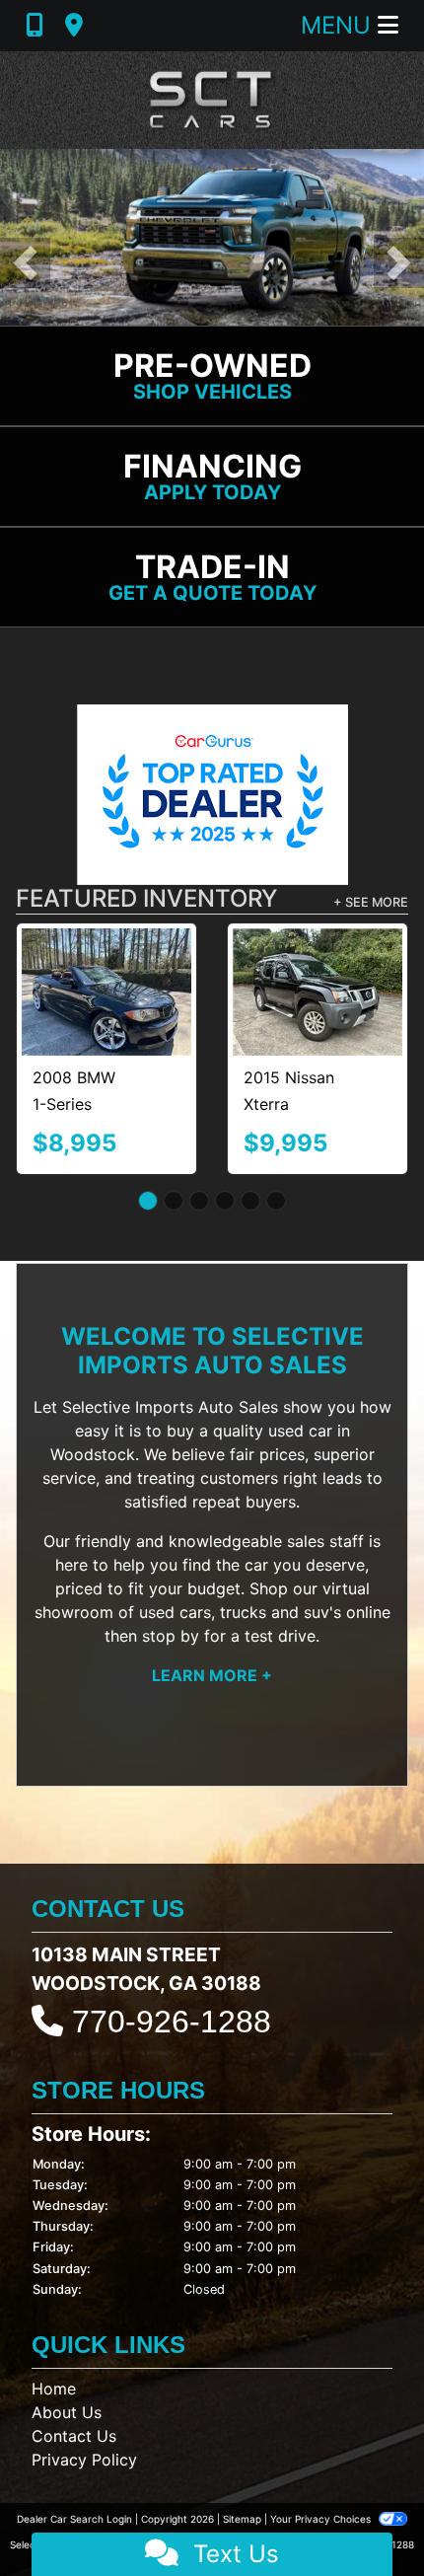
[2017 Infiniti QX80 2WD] (337, 972)
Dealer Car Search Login (74, 2519)
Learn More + (212, 1675)
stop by (171, 1636)
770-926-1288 (172, 2022)
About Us (67, 2412)
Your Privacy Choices (322, 2519)
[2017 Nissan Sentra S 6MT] (126, 970)
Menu (339, 25)
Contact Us (74, 2436)
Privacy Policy (84, 2460)
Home (54, 2389)
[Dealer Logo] (212, 100)
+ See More (371, 902)
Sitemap (242, 2519)
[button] (25, 263)
